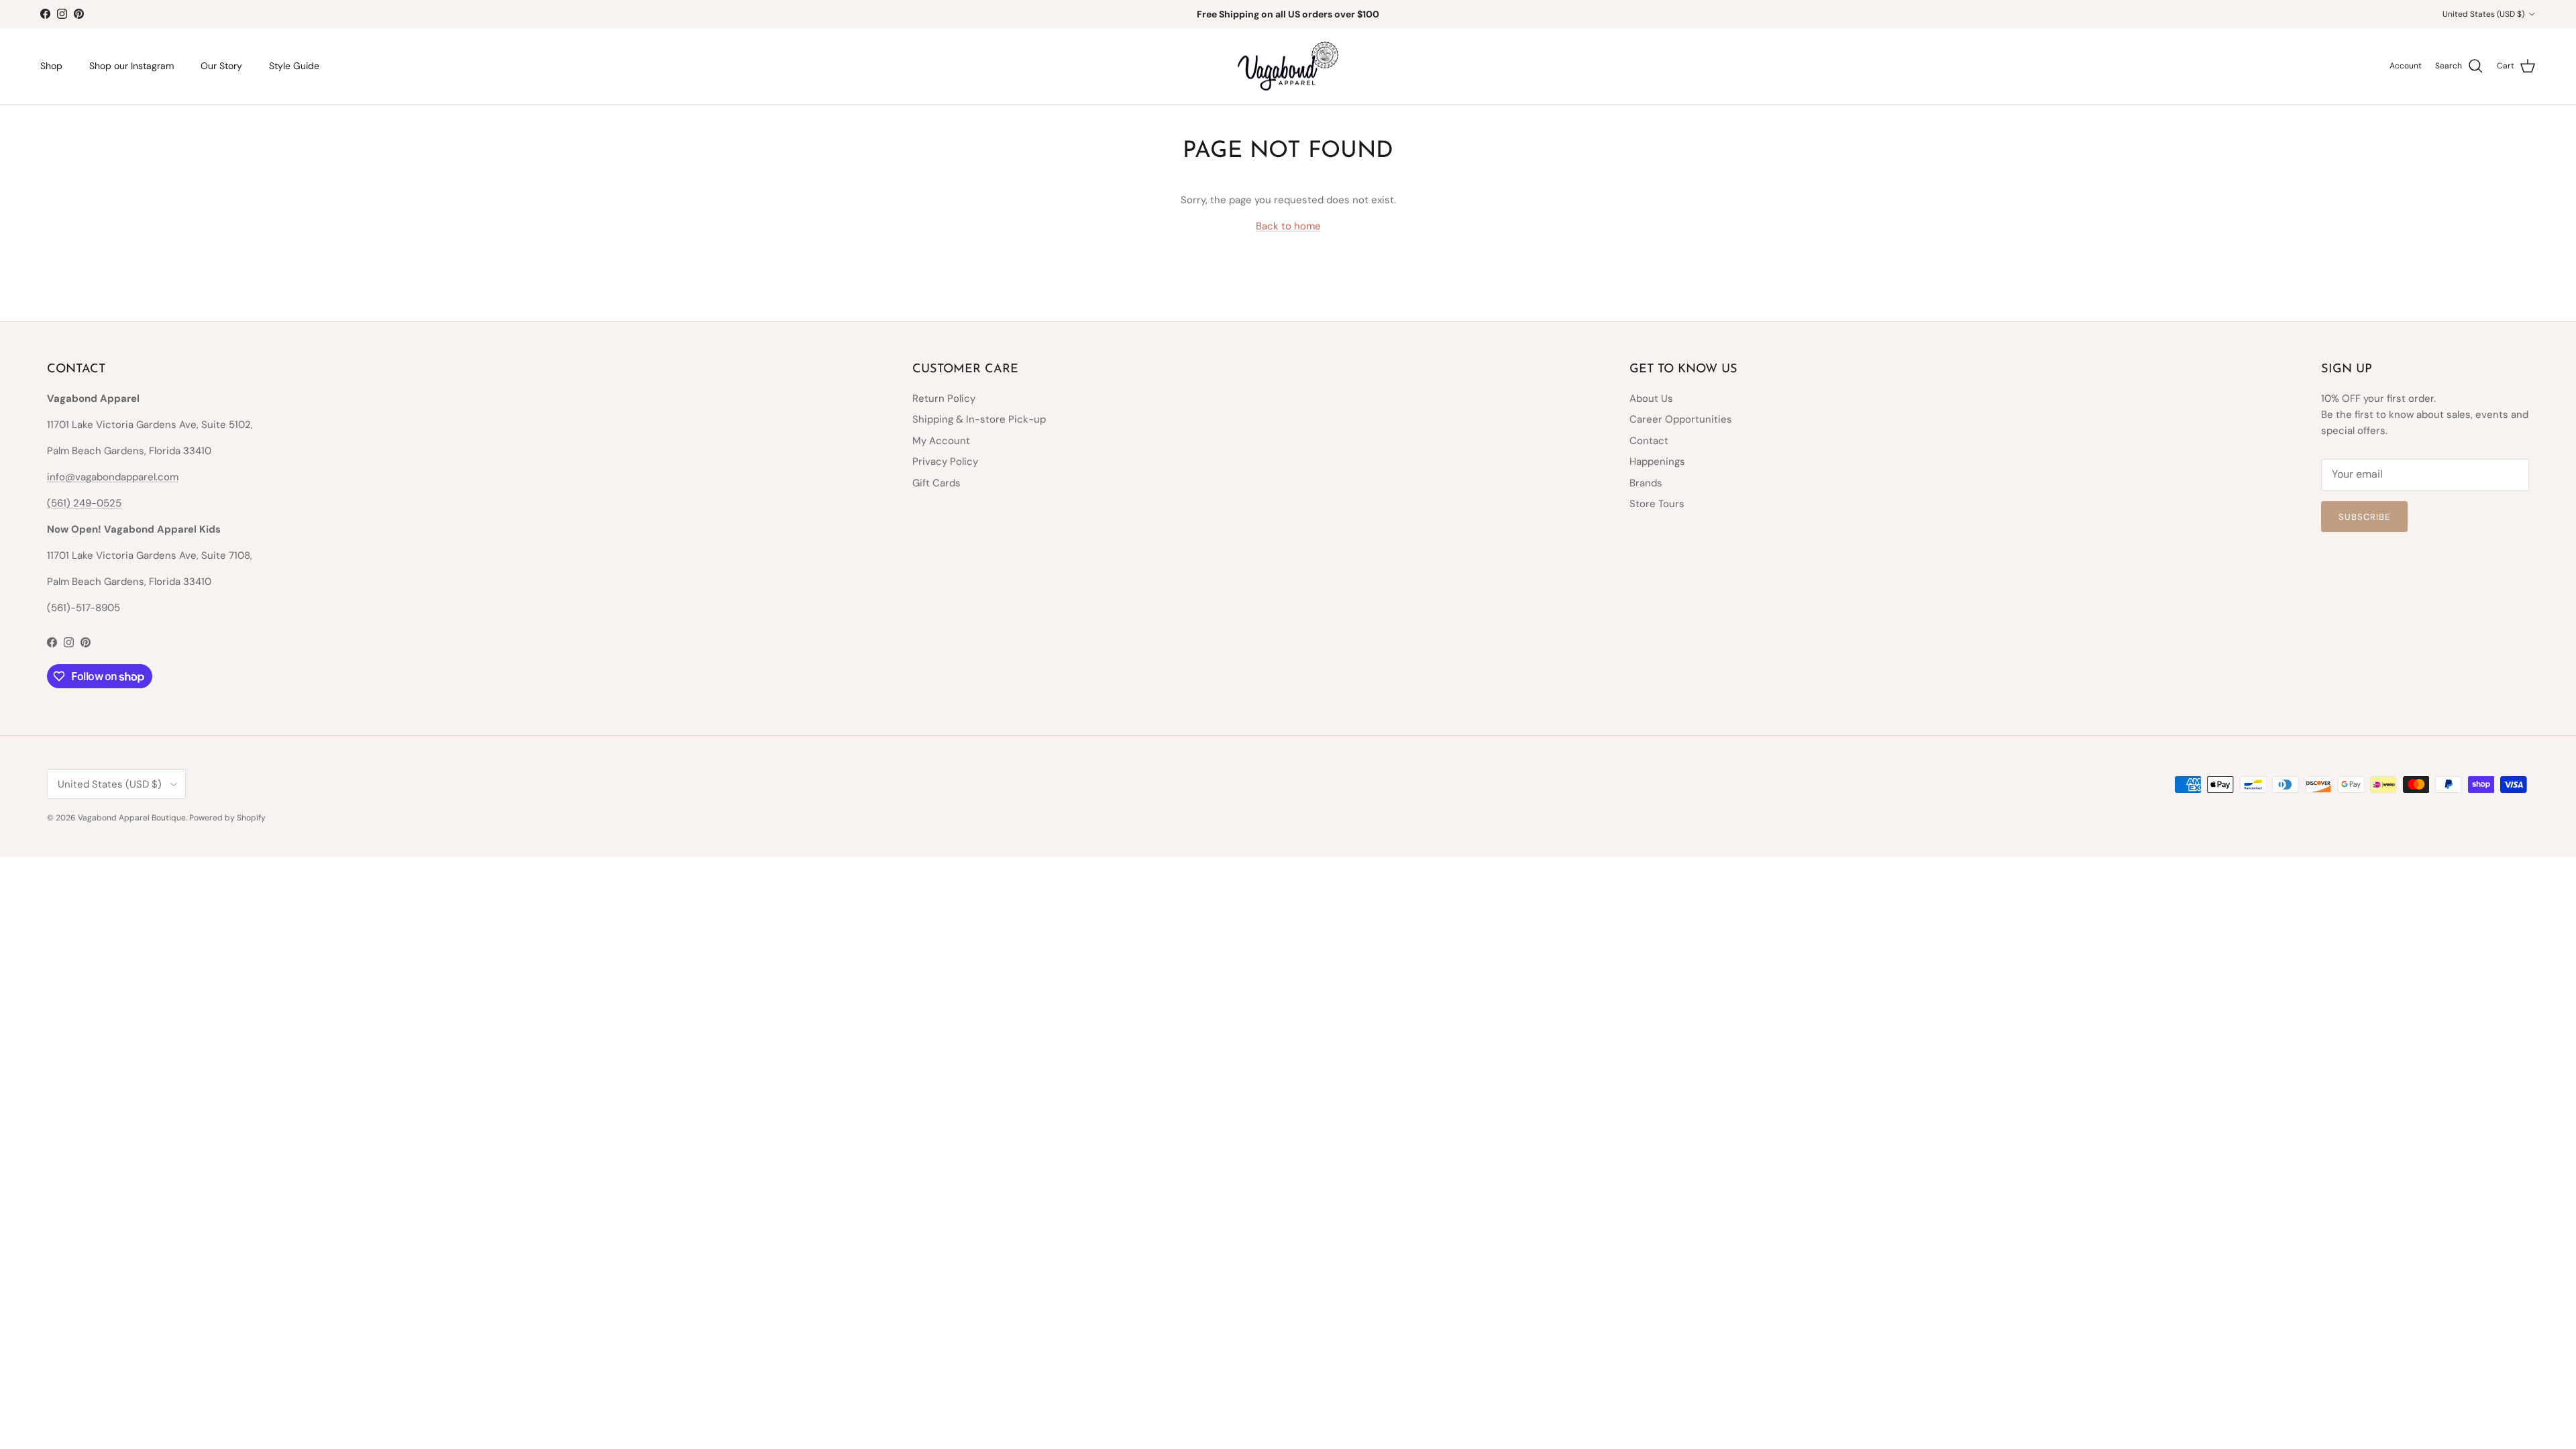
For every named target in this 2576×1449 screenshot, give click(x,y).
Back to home (1288, 226)
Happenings (1657, 462)
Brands (1646, 483)
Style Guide (294, 66)
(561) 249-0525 (84, 503)
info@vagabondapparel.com (113, 477)
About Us (1651, 398)
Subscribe (2364, 517)
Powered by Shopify (227, 818)
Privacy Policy (945, 462)
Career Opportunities (1681, 419)
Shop (51, 66)
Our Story (221, 66)
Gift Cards (936, 483)
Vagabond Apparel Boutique (132, 818)
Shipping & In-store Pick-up (979, 419)
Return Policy (944, 398)
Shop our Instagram (131, 66)
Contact (1649, 441)
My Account (941, 441)
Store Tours (1657, 504)
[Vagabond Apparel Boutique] (1288, 66)
